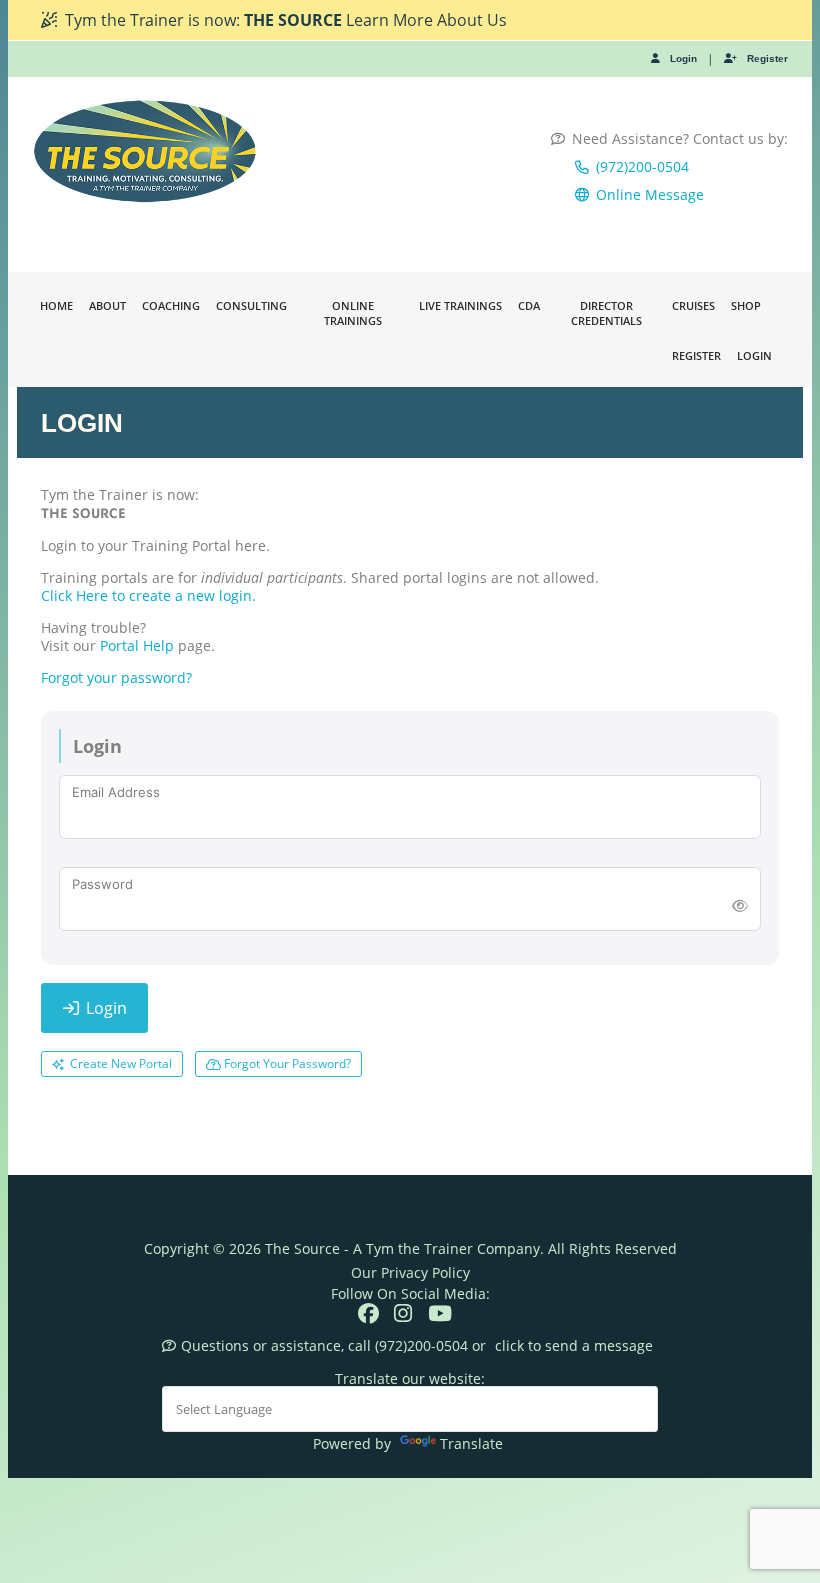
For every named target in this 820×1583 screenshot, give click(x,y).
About (107, 305)
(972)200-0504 (642, 166)
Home (56, 305)
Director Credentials (606, 313)
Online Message (650, 194)
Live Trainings (460, 305)
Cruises (693, 305)
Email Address (116, 792)
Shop (746, 305)
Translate (471, 1443)
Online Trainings (353, 313)
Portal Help (137, 645)
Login (683, 58)
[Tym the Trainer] (145, 151)
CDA (529, 305)
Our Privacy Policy (410, 1272)
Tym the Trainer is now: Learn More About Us (286, 20)
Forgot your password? (116, 677)
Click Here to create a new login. (148, 595)
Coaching (171, 305)
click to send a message (574, 1345)
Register (767, 58)
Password (102, 884)
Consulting (251, 305)
